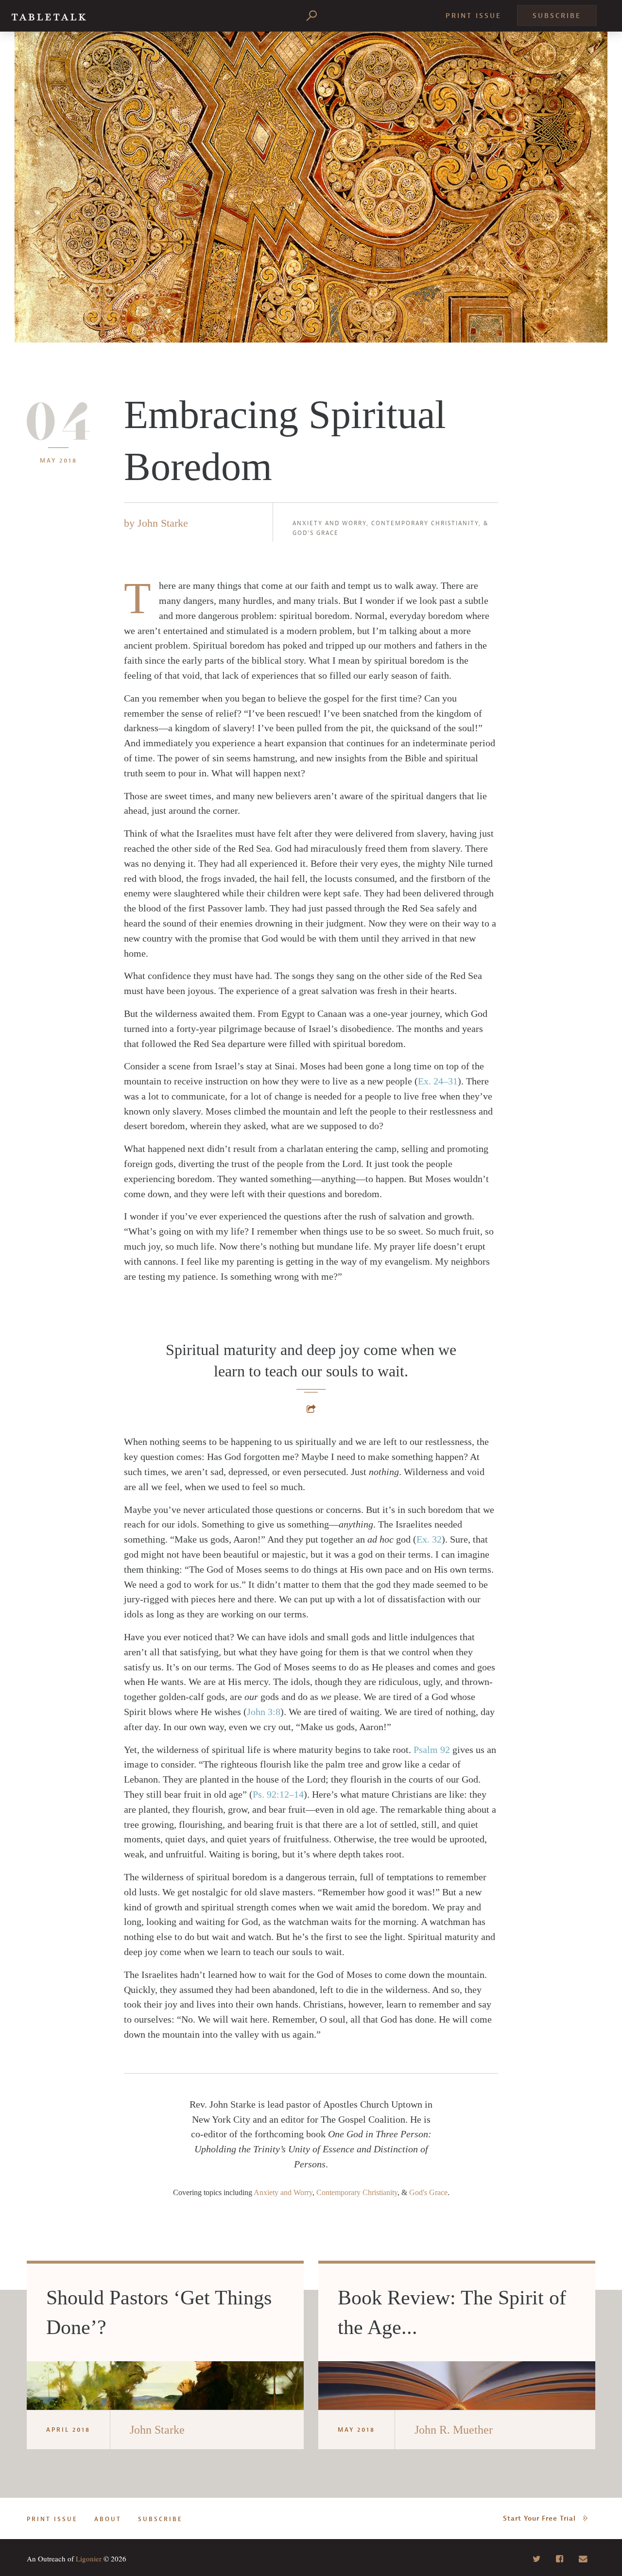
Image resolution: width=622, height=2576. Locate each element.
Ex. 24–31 (438, 1081)
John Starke (163, 523)
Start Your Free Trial (539, 2518)
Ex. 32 (429, 1539)
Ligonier (89, 2559)
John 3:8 (264, 1712)
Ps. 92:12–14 (278, 1794)
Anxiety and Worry (329, 523)
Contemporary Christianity (425, 523)
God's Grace (316, 533)
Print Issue (474, 16)
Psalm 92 (432, 1750)
